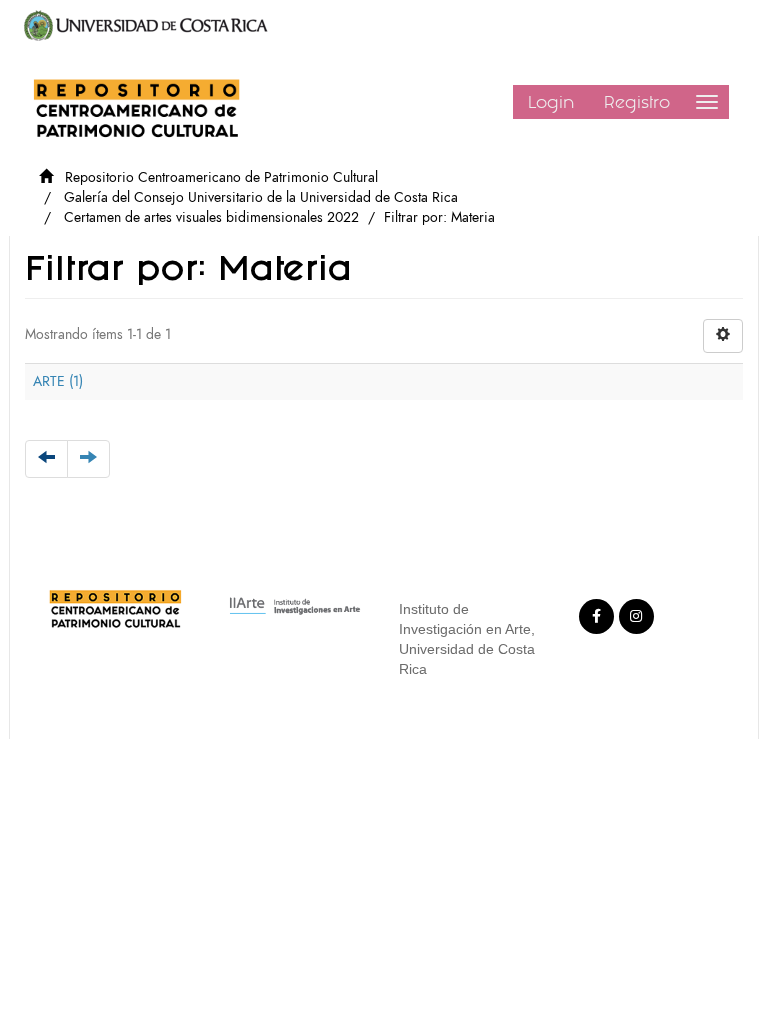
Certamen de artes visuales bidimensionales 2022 (211, 217)
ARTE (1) (58, 381)
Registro (637, 102)
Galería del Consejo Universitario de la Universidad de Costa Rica (261, 197)
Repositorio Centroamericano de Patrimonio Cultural (221, 177)
